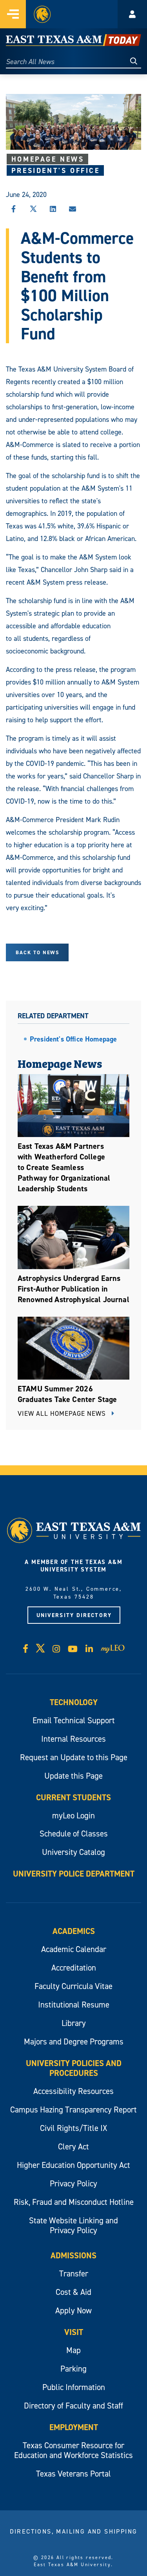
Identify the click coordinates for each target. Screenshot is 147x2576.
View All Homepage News (63, 1413)
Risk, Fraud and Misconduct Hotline (74, 2202)
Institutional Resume (74, 2005)
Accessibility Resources (73, 2091)
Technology (74, 1702)
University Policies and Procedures (74, 2068)
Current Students (73, 1797)
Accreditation (74, 1968)
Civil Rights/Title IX (73, 2128)
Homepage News (48, 159)
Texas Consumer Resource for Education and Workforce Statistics (73, 2450)
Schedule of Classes (74, 1834)
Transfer (74, 2273)
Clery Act (73, 2146)
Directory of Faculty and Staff (73, 2406)
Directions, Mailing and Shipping (74, 2531)
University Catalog (73, 1852)
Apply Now (73, 2310)
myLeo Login (73, 1815)
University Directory (74, 1615)
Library (74, 2023)
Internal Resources (73, 1739)
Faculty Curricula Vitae (73, 1986)
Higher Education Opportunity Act (73, 2165)
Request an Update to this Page (74, 1757)
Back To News (37, 952)
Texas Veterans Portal (73, 2474)
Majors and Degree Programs (74, 2041)
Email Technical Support (74, 1720)
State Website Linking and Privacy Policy (73, 2225)
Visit (74, 2332)
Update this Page (73, 1776)
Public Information (74, 2387)
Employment (74, 2427)
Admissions (73, 2255)
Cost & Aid (73, 2292)
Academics (74, 1931)
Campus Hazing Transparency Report (73, 2110)
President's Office (56, 170)
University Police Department (74, 1874)
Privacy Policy (73, 2183)
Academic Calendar (74, 1949)
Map (73, 2350)
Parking (73, 2369)
